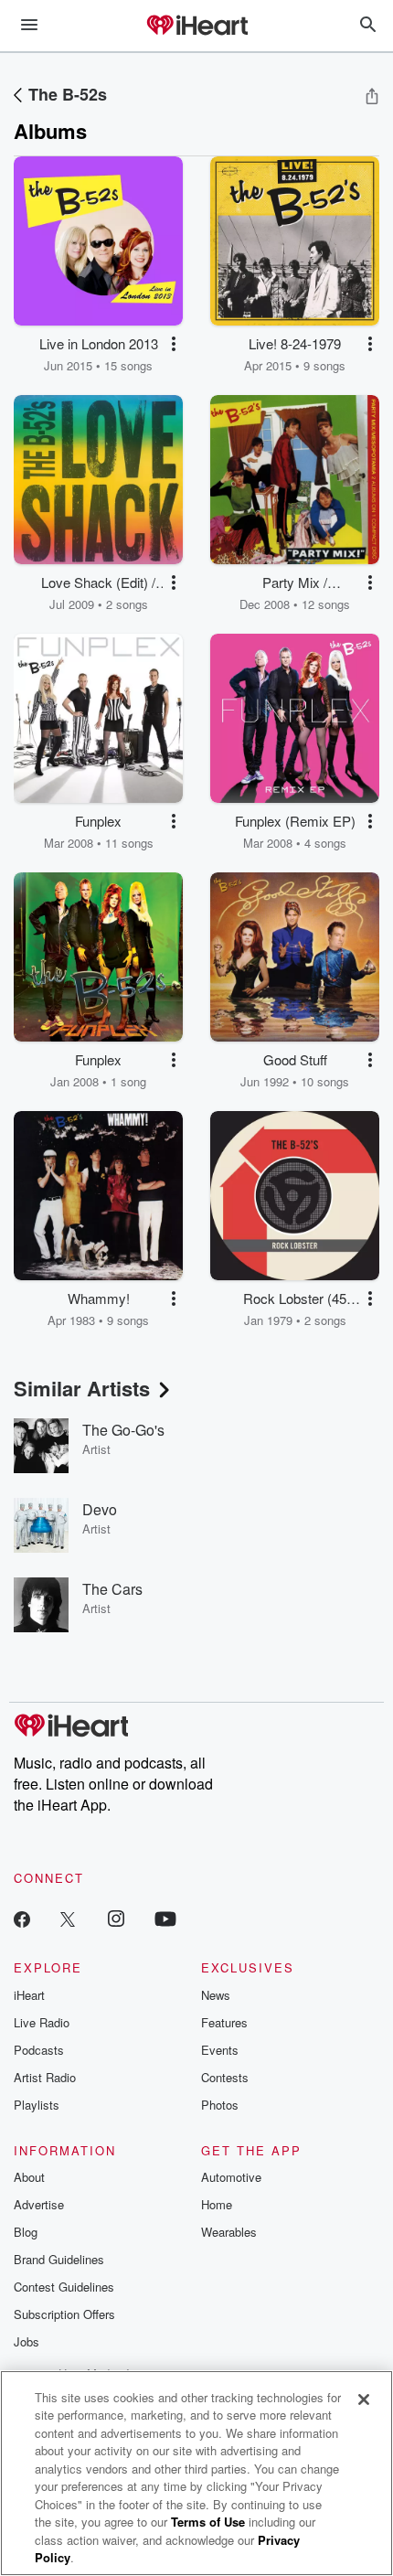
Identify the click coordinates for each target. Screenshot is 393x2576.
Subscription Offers (64, 2314)
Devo (100, 1509)
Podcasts (39, 2050)
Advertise (39, 2204)
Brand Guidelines (59, 2259)
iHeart (29, 1995)
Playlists (37, 2105)
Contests (225, 2077)
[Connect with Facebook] (22, 1918)
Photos (220, 2105)
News (216, 1995)
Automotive (231, 2177)
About (29, 2177)
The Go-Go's (123, 1430)
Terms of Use (208, 2522)
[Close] (364, 2400)
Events (220, 2050)
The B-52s (68, 94)
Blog (26, 2232)
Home (217, 2204)
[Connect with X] (68, 1918)
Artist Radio (45, 2077)
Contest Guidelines (64, 2287)
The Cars (112, 1589)
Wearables (229, 2232)
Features (224, 2022)
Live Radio (42, 2022)
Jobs (27, 2341)
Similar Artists (82, 1388)
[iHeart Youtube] (165, 1918)
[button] (174, 344)
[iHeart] (196, 27)
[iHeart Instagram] (116, 1918)
